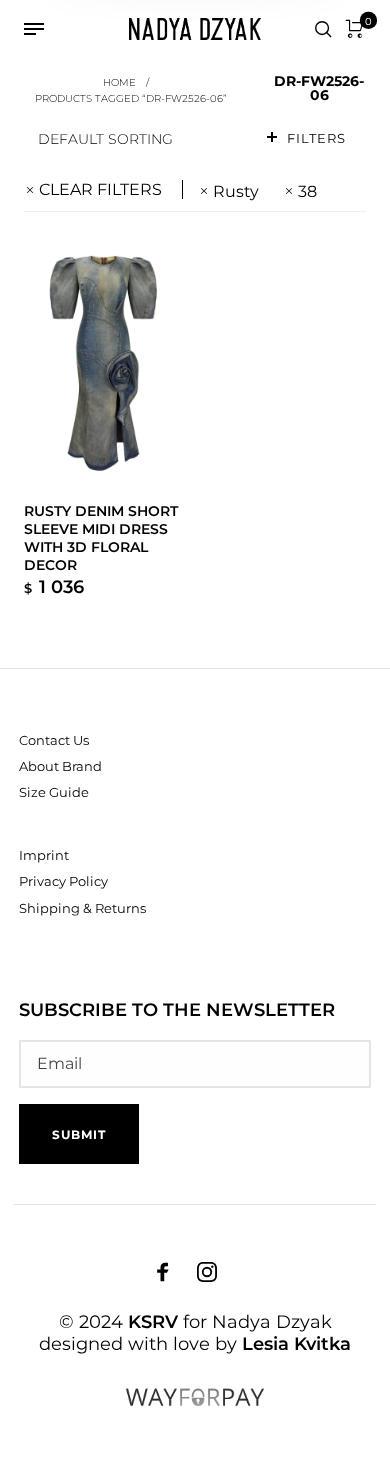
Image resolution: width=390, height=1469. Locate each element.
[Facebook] (163, 1271)
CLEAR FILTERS (100, 189)
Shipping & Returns (82, 908)
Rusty (236, 191)
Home (119, 82)
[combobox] (135, 138)
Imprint (44, 855)
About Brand (60, 766)
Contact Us (54, 740)
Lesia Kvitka (296, 1344)
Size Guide (54, 792)
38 (307, 191)
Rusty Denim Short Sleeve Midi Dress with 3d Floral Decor (101, 538)
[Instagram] (207, 1271)
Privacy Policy (63, 881)
